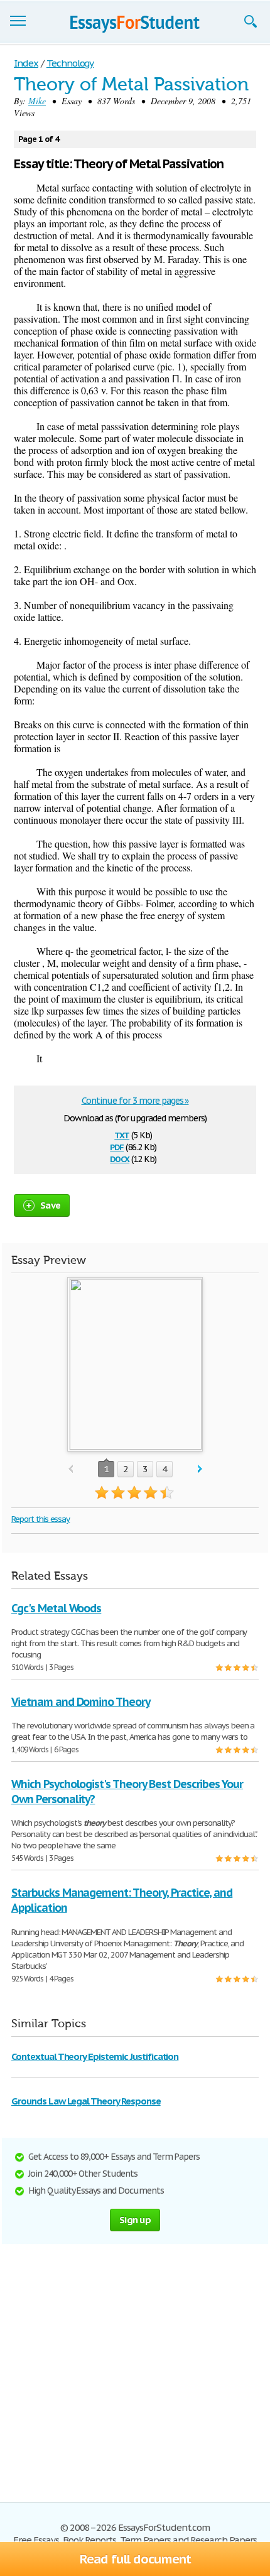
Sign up (135, 2220)
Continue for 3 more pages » (135, 1101)
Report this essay (40, 1519)
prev (71, 1469)
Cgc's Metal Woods (56, 1608)
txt (122, 1134)
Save (50, 1205)
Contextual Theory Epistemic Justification (95, 2056)
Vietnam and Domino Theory (81, 1702)
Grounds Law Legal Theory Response (86, 2101)
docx (120, 1158)
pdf (117, 1146)
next (200, 1469)
